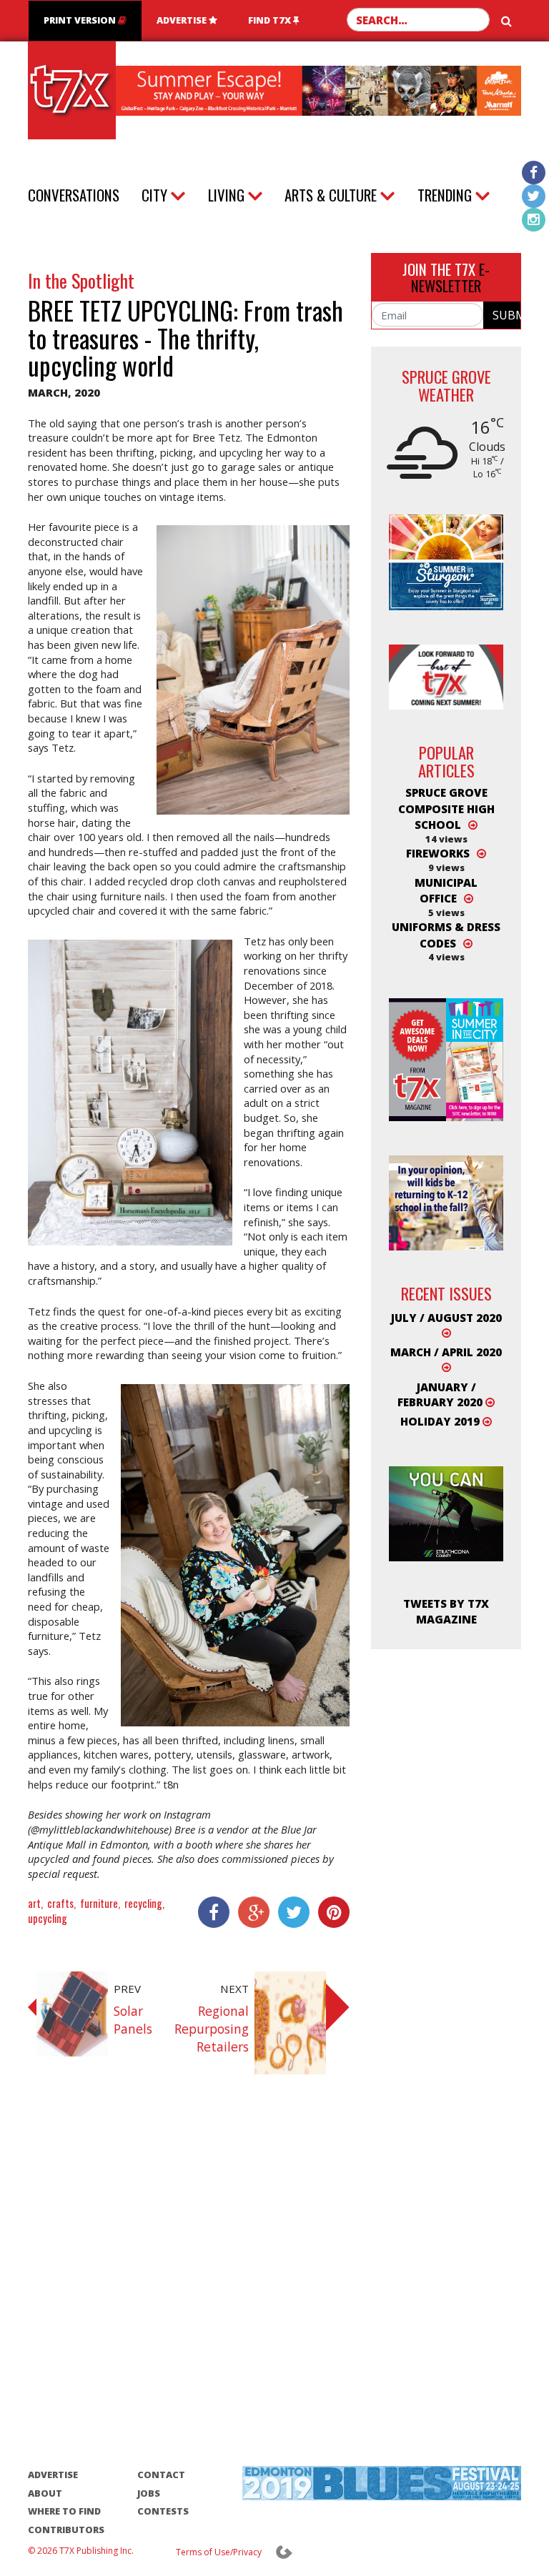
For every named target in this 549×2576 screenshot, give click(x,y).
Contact (161, 2475)
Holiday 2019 (441, 1421)
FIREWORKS (438, 853)
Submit (506, 315)
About (45, 2493)
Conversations (74, 195)
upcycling (48, 1918)
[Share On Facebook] (209, 1912)
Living (226, 195)
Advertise (183, 20)
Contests (163, 2511)
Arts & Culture (331, 195)
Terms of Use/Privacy (219, 2552)
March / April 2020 (446, 1352)
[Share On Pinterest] (330, 1912)
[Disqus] (189, 2287)
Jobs (149, 2493)
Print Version (81, 20)
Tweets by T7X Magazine (446, 1611)
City (154, 195)
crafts (60, 1903)
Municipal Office (446, 890)
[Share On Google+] (249, 1912)
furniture (99, 1903)
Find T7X (271, 20)
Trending (445, 195)
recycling (143, 1903)
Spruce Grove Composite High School (446, 809)
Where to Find (64, 2511)
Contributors (66, 2530)
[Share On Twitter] (290, 1912)
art (34, 1903)
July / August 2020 (446, 1318)
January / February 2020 (441, 1394)
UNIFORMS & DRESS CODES (446, 935)
